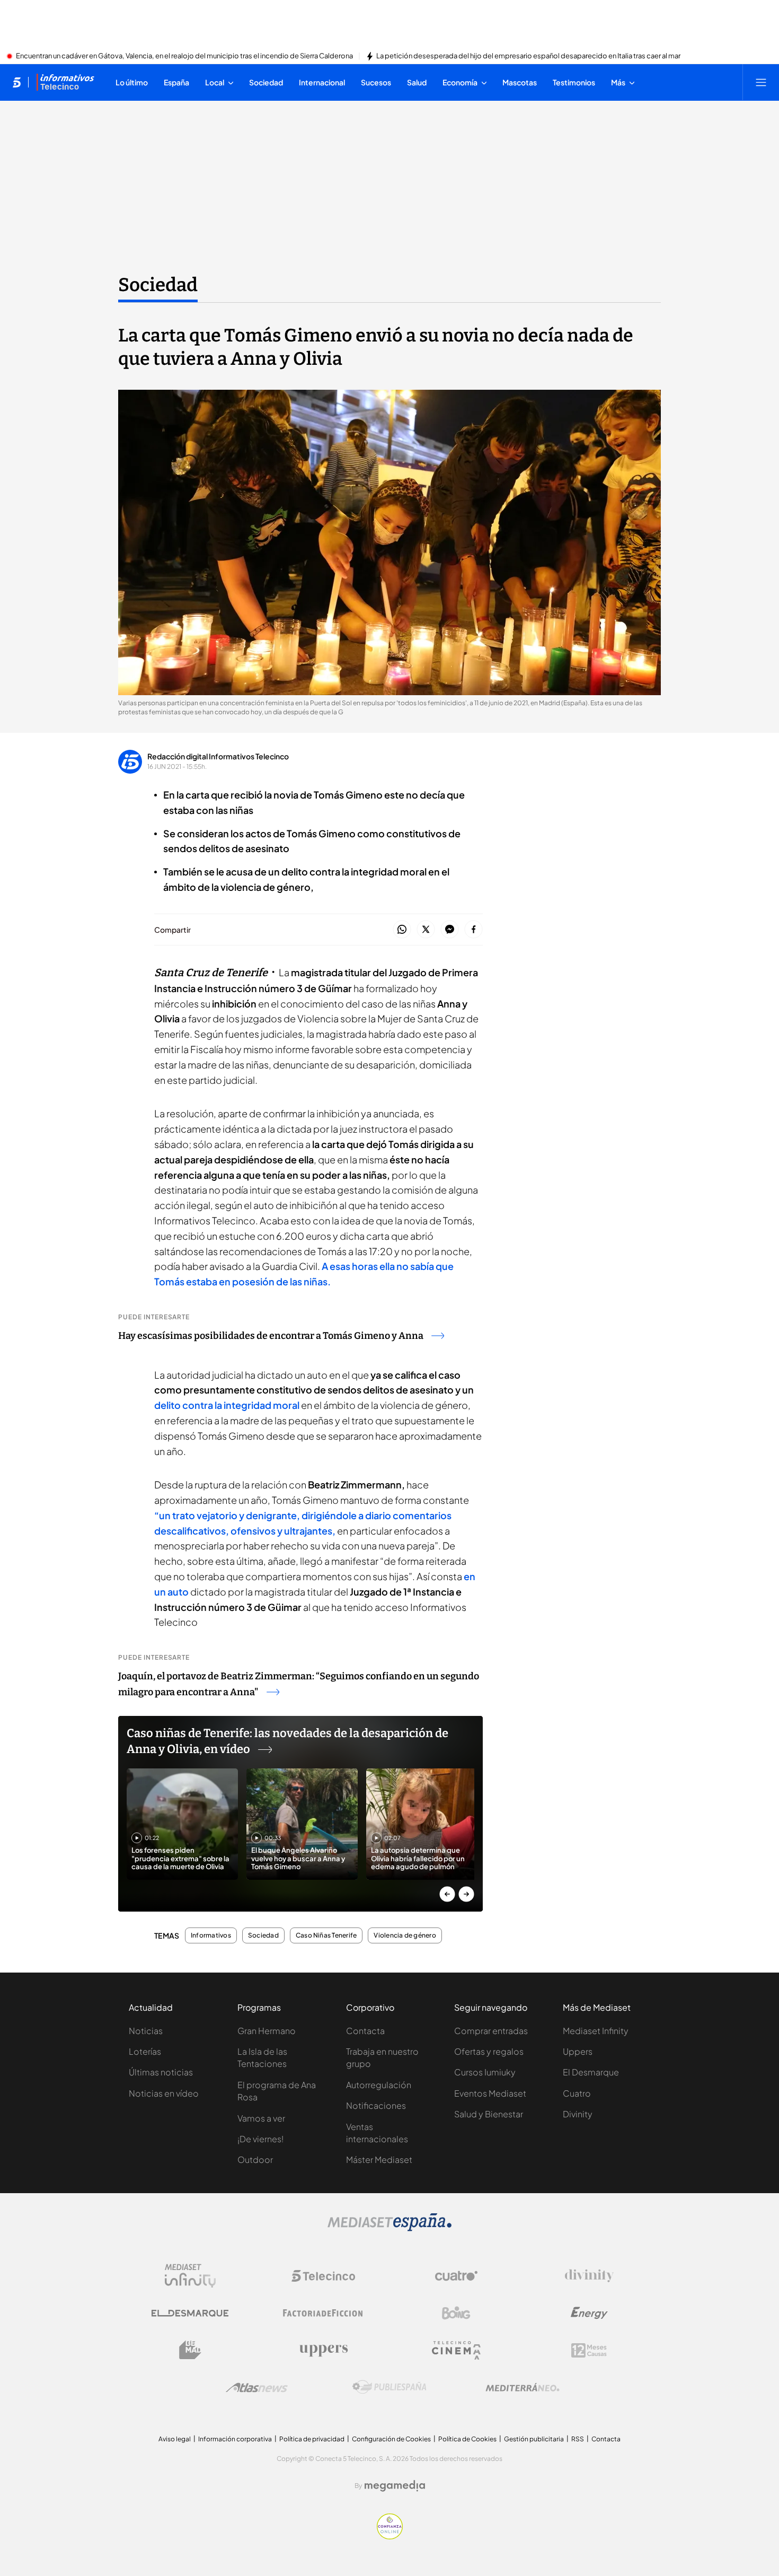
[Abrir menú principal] (761, 82)
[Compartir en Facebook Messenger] (450, 930)
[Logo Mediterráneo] (523, 2387)
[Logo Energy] (589, 2313)
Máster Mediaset (379, 2159)
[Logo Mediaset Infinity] (190, 2276)
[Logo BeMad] (190, 2350)
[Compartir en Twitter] (426, 930)
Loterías (145, 2051)
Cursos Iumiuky (485, 2072)
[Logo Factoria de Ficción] (323, 2313)
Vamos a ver (261, 2118)
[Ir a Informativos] (65, 82)
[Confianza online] (390, 2536)
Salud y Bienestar (489, 2114)
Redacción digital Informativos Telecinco (218, 756)
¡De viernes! (260, 2139)
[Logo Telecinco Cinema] (456, 2350)
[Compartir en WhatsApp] (402, 930)
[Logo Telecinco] (323, 2276)
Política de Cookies (467, 2439)
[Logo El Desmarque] (190, 2313)
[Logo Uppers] (323, 2350)
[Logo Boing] (456, 2313)
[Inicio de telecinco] (17, 82)
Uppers (578, 2051)
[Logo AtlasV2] (257, 2387)
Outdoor (255, 2159)
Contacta (365, 2031)
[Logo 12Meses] (589, 2350)
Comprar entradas (491, 2031)
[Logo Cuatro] (456, 2276)
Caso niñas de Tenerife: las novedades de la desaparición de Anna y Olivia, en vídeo (287, 1741)
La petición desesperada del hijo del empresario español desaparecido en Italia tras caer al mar (528, 56)
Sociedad (158, 285)
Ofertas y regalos (489, 2051)
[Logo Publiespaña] (389, 2387)
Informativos (211, 1935)
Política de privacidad (312, 2439)
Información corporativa (235, 2439)
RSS (578, 2439)
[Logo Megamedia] (395, 2486)
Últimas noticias (161, 2072)
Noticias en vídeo (164, 2093)
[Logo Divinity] (589, 2276)
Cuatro (577, 2093)
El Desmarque (591, 2072)
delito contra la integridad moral (227, 1405)
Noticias (146, 2031)
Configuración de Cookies (391, 2439)
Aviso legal (175, 2439)
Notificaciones (376, 2105)
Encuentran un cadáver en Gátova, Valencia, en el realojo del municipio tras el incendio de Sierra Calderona (184, 56)
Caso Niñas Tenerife (326, 1935)
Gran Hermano (267, 2031)
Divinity (578, 2114)
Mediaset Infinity (596, 2031)
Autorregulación (379, 2085)
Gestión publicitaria (534, 2439)
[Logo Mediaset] (389, 2228)
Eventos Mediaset (490, 2093)
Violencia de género (405, 1935)
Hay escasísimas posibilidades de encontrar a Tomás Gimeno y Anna (271, 1336)
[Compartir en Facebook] (473, 930)
